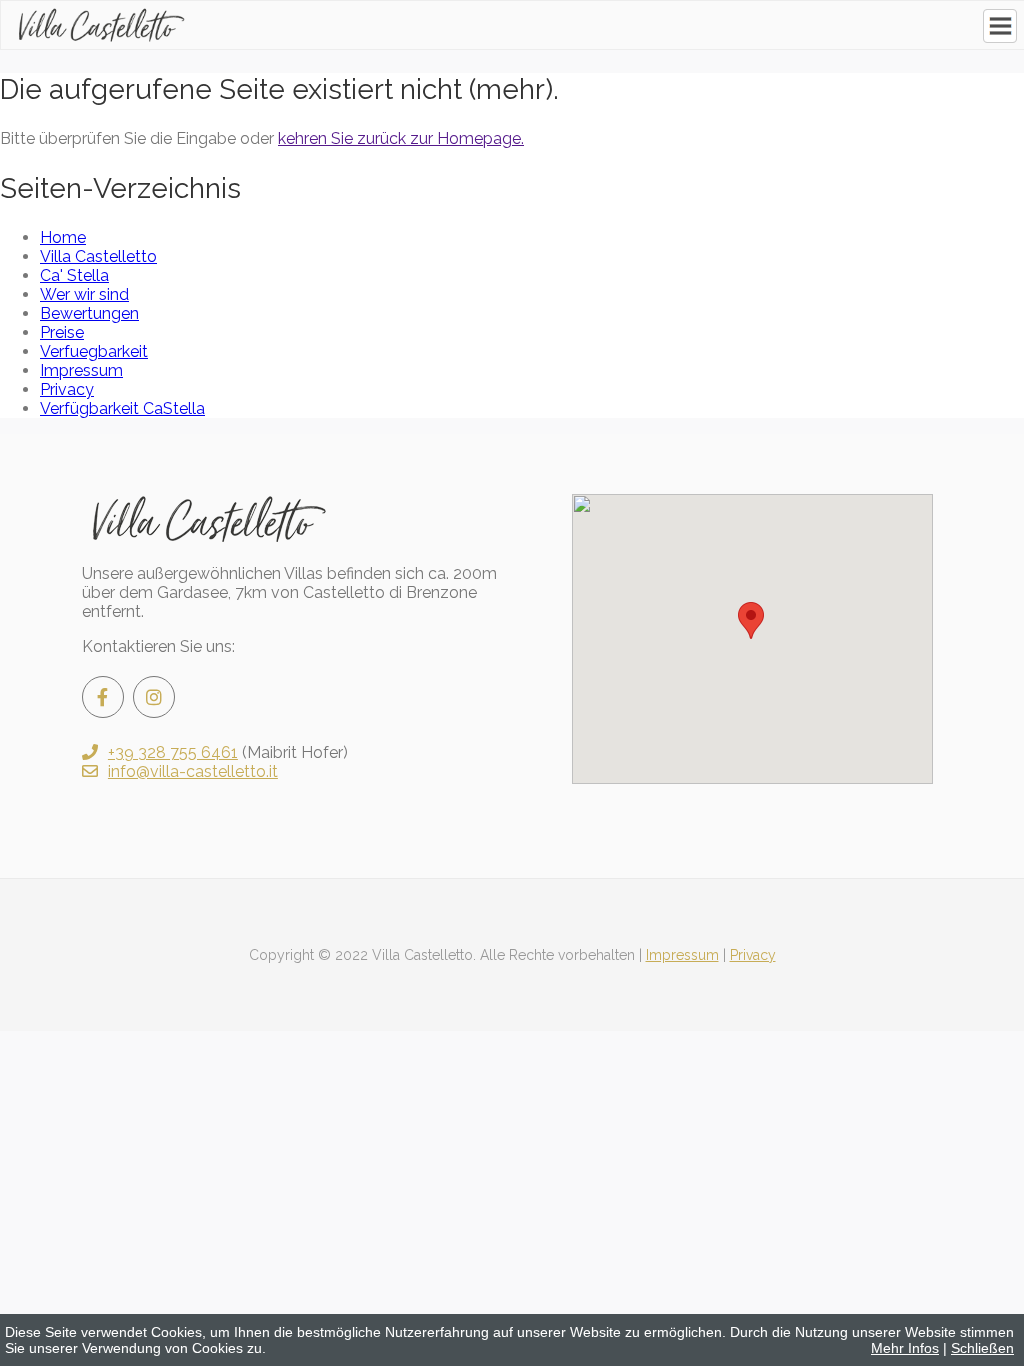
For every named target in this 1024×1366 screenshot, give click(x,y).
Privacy (753, 955)
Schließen (982, 1348)
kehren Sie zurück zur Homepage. (401, 138)
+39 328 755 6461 (173, 752)
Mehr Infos (905, 1348)
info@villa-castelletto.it (193, 771)
